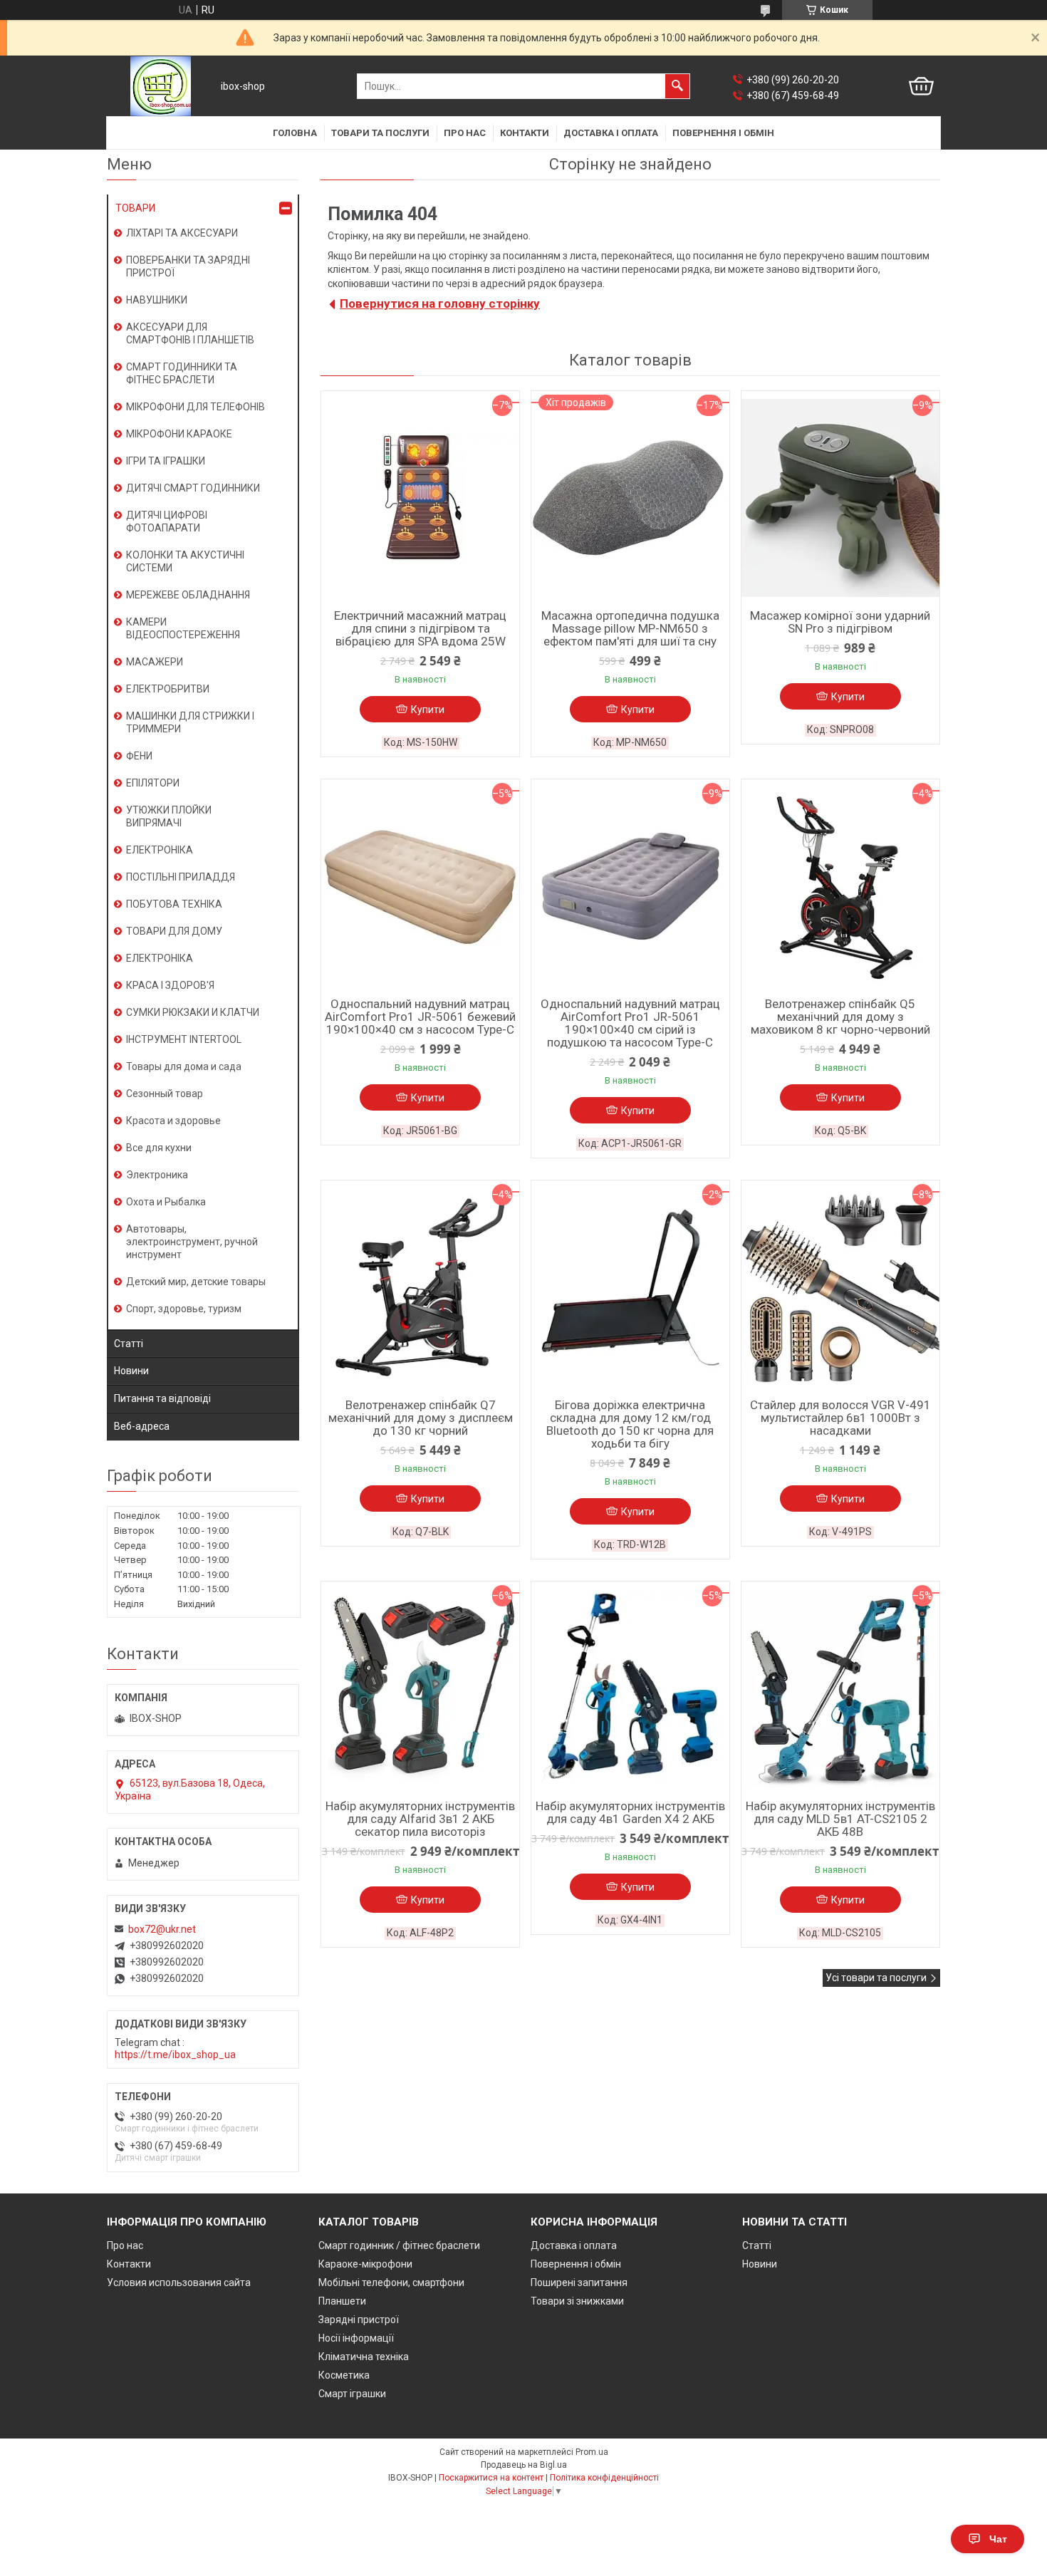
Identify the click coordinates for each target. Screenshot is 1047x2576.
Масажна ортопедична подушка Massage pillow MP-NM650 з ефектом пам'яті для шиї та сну (630, 628)
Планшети (342, 2301)
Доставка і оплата (611, 133)
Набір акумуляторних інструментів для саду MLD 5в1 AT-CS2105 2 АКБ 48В (840, 1819)
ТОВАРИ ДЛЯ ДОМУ (174, 931)
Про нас (465, 133)
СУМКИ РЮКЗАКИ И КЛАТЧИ (193, 1012)
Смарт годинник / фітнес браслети (399, 2245)
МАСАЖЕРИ (155, 662)
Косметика (344, 2375)
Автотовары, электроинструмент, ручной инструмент (192, 1242)
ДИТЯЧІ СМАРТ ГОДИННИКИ (193, 488)
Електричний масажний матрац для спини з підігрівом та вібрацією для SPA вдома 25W (420, 628)
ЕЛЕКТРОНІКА (160, 850)
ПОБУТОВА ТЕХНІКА (174, 904)
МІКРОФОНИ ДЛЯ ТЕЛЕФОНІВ (196, 407)
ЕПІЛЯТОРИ (153, 783)
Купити (428, 710)
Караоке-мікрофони (365, 2264)
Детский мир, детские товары (196, 1282)
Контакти (525, 133)
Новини (131, 1371)
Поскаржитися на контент (491, 2478)
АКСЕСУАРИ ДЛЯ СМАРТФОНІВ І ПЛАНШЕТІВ (190, 333)
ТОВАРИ (135, 208)
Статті (129, 1344)
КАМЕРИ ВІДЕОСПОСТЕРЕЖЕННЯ (183, 628)
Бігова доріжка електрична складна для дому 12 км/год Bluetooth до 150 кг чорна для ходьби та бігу (630, 1424)
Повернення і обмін (723, 133)
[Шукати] (677, 86)
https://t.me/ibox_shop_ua (175, 2055)
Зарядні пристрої (359, 2320)
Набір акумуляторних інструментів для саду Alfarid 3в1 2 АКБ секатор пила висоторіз (420, 1819)
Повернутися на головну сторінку (440, 303)
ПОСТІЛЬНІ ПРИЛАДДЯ (181, 877)
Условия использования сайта (179, 2282)
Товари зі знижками (577, 2301)
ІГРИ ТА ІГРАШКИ (166, 461)
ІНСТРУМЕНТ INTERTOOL (184, 1039)
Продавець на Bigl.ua (524, 2465)
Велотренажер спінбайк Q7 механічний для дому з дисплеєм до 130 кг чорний (421, 1418)
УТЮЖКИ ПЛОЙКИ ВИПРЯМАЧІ (169, 816)
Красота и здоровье (173, 1121)
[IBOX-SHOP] (161, 86)
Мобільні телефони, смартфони (391, 2282)
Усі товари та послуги (876, 1978)
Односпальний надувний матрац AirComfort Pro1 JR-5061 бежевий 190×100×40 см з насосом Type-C (420, 1017)
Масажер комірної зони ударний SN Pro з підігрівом (840, 622)
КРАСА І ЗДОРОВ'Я (170, 985)
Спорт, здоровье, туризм (184, 1309)
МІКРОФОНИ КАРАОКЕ (179, 434)
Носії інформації (356, 2338)
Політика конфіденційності (604, 2478)
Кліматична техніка (364, 2357)
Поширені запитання (579, 2282)
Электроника (157, 1175)
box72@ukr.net (162, 1929)
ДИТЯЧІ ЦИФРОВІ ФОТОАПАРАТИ (167, 521)
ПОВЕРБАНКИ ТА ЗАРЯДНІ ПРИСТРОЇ (188, 266)
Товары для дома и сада (184, 1066)
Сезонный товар (165, 1094)
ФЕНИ (139, 756)
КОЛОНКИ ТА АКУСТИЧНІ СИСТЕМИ (185, 561)
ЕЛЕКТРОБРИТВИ (168, 689)
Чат (998, 2539)
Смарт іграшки (352, 2394)
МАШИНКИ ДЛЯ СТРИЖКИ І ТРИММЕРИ (190, 722)
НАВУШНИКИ (157, 300)
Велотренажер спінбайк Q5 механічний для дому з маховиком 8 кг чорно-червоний (840, 1017)
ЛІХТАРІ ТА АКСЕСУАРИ (182, 233)
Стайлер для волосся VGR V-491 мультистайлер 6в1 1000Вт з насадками (840, 1418)
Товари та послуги (380, 133)
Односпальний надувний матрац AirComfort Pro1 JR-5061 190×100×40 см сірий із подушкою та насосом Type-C (630, 1023)
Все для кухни (159, 1148)
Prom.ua (592, 2452)
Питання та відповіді (162, 1398)
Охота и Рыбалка (166, 1202)
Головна (295, 133)
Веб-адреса (142, 1426)
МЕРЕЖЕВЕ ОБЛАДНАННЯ (188, 595)
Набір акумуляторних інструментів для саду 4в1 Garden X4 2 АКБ (630, 1812)
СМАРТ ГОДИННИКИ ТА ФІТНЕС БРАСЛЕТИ (182, 373)
